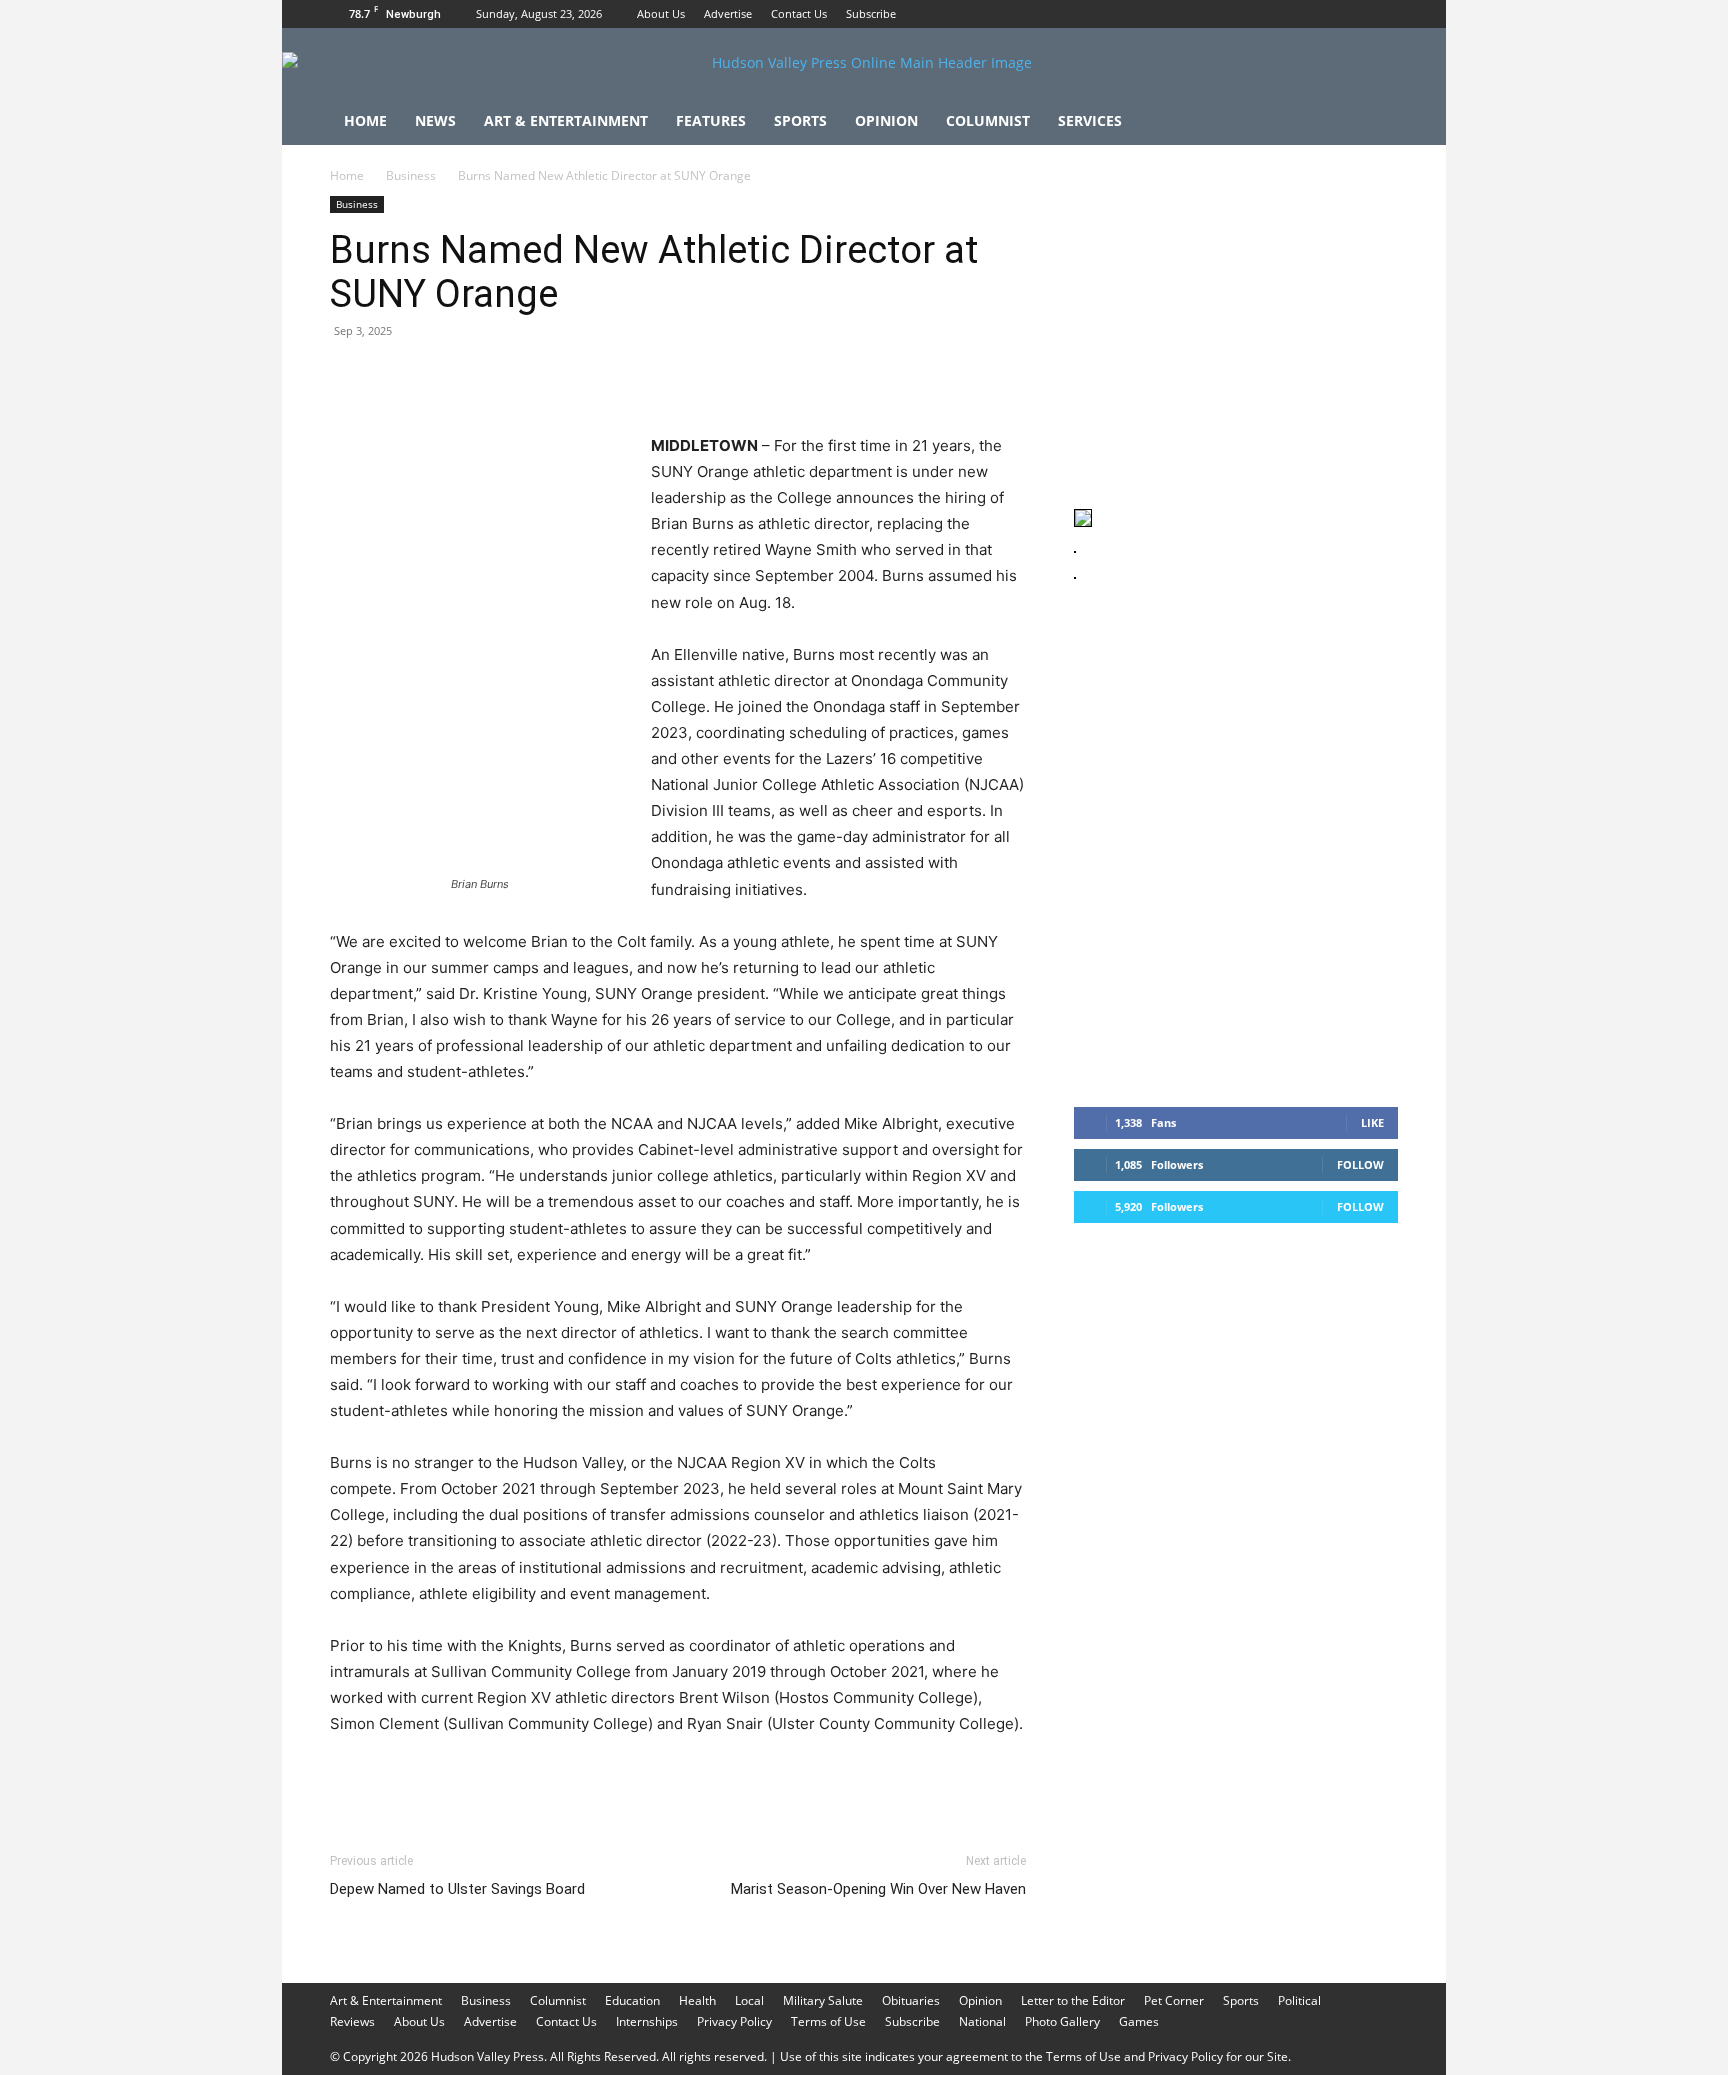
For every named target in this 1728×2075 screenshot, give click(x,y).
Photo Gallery (1062, 2021)
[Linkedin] (534, 376)
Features (711, 120)
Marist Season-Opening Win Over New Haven (878, 1889)
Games (1139, 2021)
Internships (647, 2021)
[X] (1383, 14)
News (435, 120)
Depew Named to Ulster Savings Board (457, 1889)
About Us (661, 13)
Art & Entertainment (566, 120)
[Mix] (626, 376)
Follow (1360, 1164)
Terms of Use (828, 2021)
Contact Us (799, 13)
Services (1090, 120)
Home (365, 120)
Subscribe (871, 13)
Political (1299, 2000)
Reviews (352, 2021)
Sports (800, 120)
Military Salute (823, 2000)
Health (697, 2000)
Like (1372, 1122)
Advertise (728, 13)
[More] (719, 376)
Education (632, 2000)
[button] (1374, 122)
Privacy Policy (734, 2021)
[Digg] (672, 376)
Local (749, 2000)
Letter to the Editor (1073, 2000)
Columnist (988, 120)
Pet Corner (1174, 2000)
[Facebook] (1317, 14)
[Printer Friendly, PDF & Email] (929, 1778)
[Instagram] (1350, 14)
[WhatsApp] (488, 376)
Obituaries (911, 2000)
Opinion (886, 120)
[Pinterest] (442, 376)
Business (411, 175)
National (982, 2021)
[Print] (580, 376)
